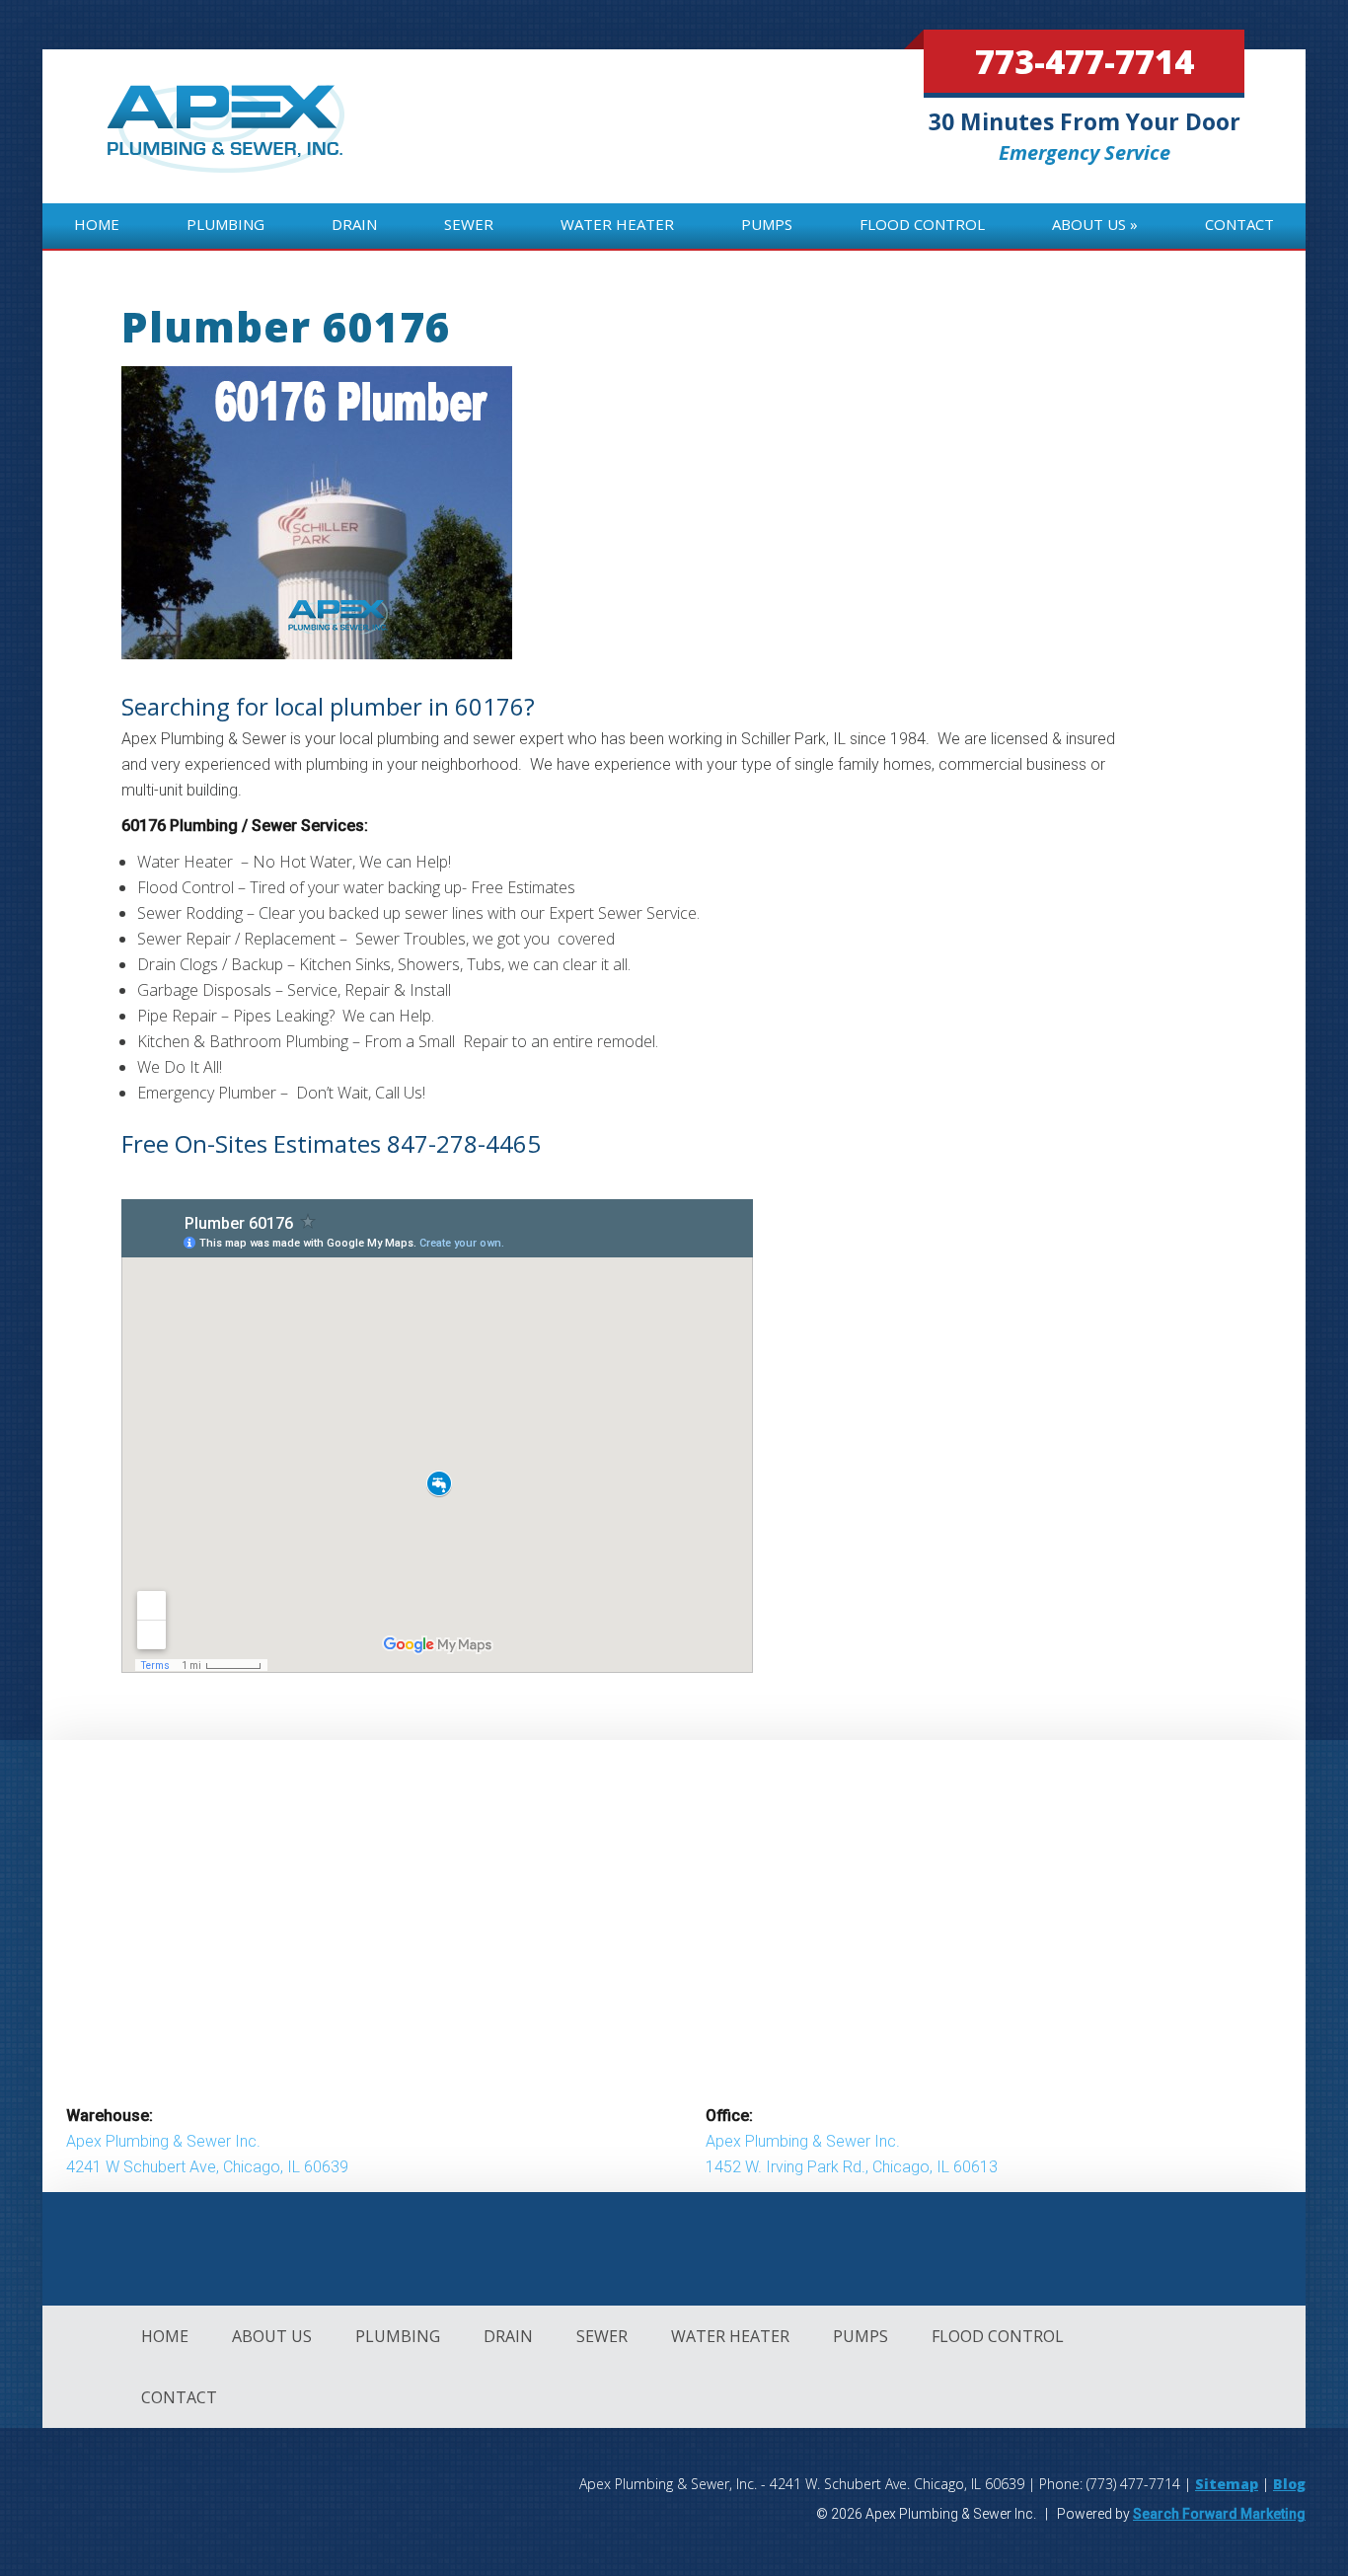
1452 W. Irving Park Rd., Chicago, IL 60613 (852, 2167)
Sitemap (1227, 2484)
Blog (1289, 2484)
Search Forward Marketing (1219, 2514)
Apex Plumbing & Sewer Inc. (163, 2141)
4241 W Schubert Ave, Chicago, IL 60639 (207, 2167)
